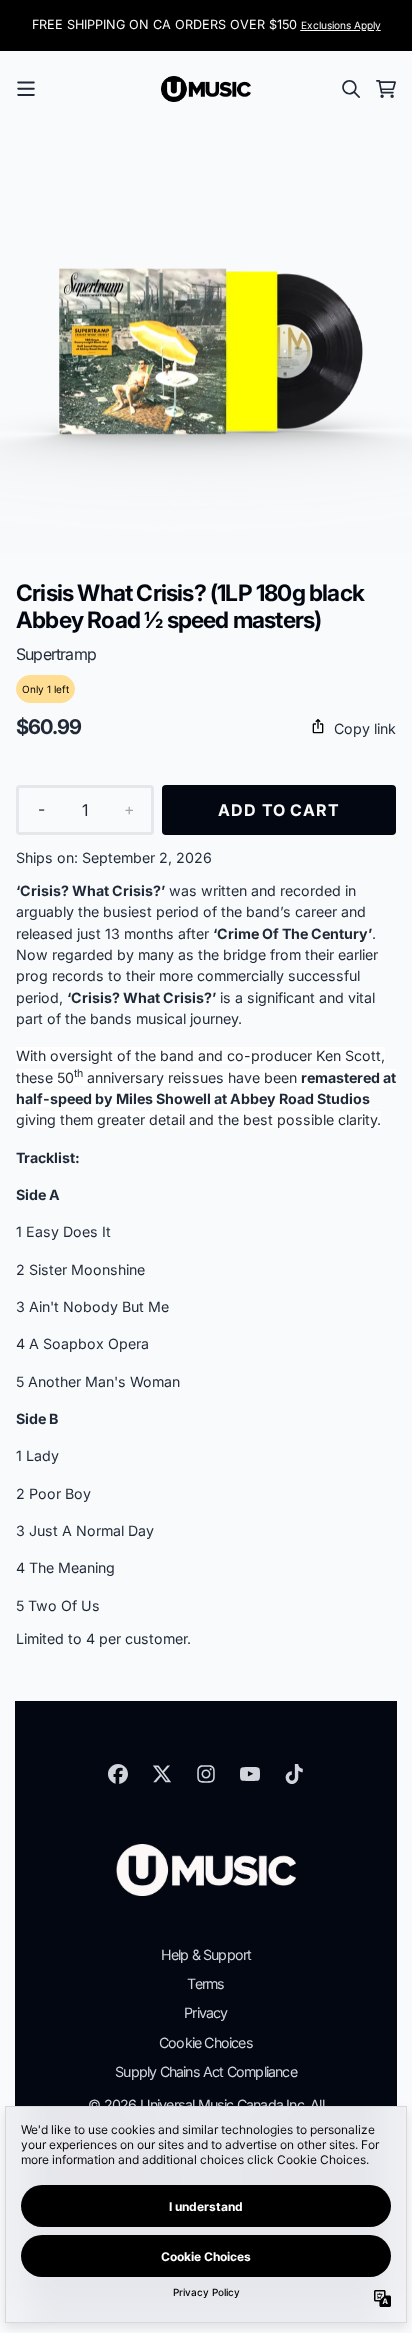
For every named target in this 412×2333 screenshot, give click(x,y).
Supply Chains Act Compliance (206, 2071)
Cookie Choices (206, 2042)
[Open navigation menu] (26, 89)
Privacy (205, 2012)
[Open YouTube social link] (250, 1774)
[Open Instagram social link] (206, 1774)
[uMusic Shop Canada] (206, 89)
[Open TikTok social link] (294, 1774)
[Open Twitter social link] (162, 1774)
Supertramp (56, 654)
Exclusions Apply (341, 25)
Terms (205, 1983)
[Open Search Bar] (350, 89)
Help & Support (206, 1954)
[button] (206, 728)
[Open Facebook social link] (118, 1774)
